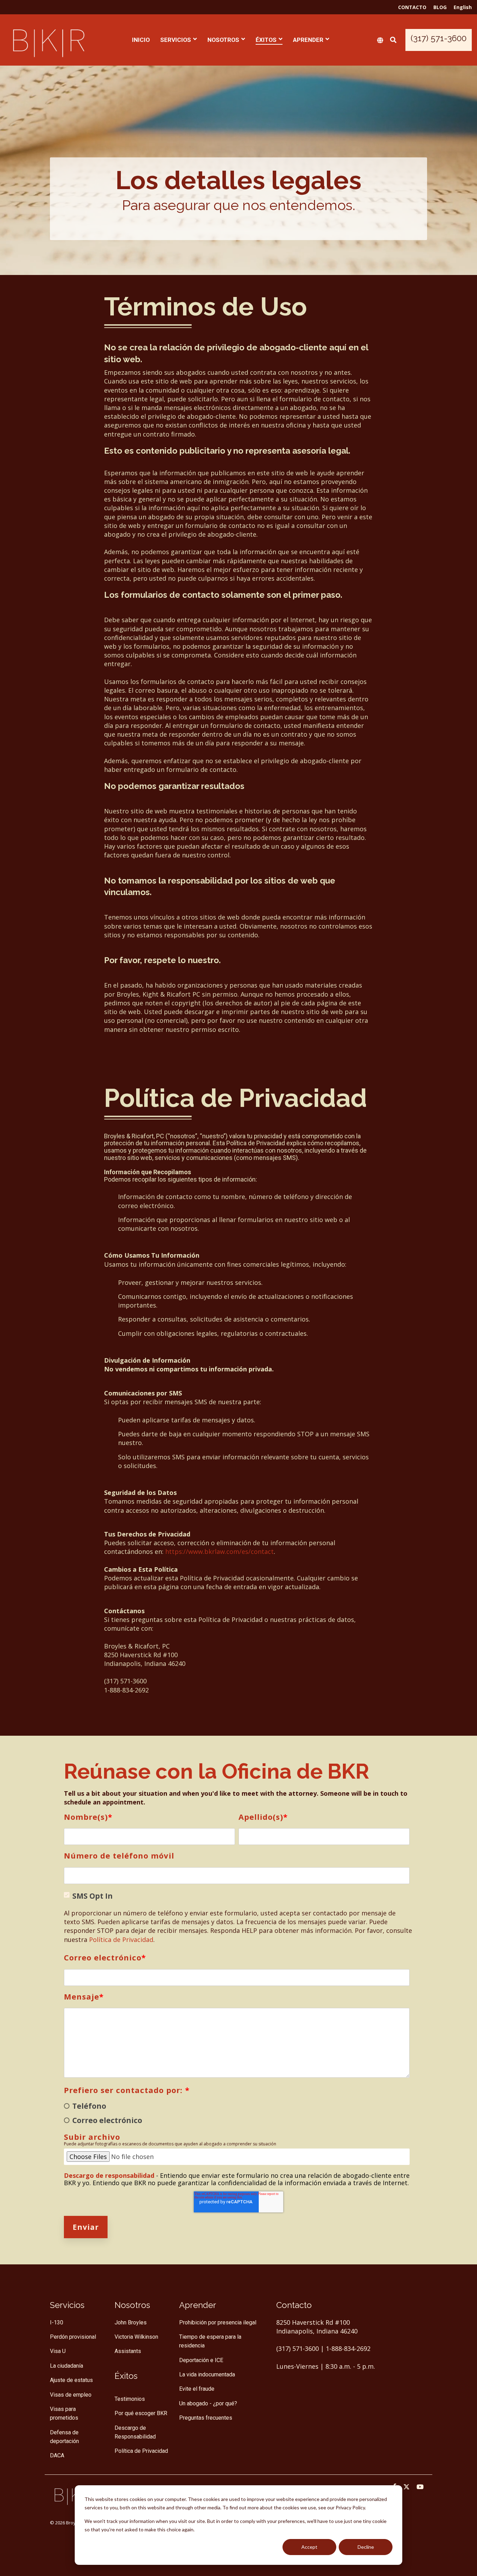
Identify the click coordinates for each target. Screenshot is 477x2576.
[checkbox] (237, 2113)
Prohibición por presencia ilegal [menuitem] (218, 2322)
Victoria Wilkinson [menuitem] (136, 2337)
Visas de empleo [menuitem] (71, 2395)
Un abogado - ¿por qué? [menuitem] (208, 2403)
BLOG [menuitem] (440, 7)
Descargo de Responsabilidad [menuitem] (135, 2432)
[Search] (393, 40)
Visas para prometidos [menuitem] (64, 2413)
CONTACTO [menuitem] (412, 7)
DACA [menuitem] (57, 2455)
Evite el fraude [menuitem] (197, 2389)
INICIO (141, 40)
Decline (366, 2547)
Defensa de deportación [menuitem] (65, 2437)
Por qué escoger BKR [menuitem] (141, 2413)
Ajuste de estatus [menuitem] (71, 2380)
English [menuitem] (463, 7)
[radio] (237, 2106)
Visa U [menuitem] (58, 2351)
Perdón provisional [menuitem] (73, 2337)
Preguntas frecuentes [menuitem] (206, 2418)
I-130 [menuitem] (57, 2322)
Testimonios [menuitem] (130, 2399)
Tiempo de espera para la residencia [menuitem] (211, 2341)
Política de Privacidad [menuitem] (141, 2451)
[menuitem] (126, 2375)
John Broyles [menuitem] (131, 2322)
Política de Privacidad (121, 1940)
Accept (309, 2547)
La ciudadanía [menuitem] (67, 2366)
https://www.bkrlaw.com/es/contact (219, 1551)
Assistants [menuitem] (128, 2351)
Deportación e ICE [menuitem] (201, 2360)
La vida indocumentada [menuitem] (207, 2374)
